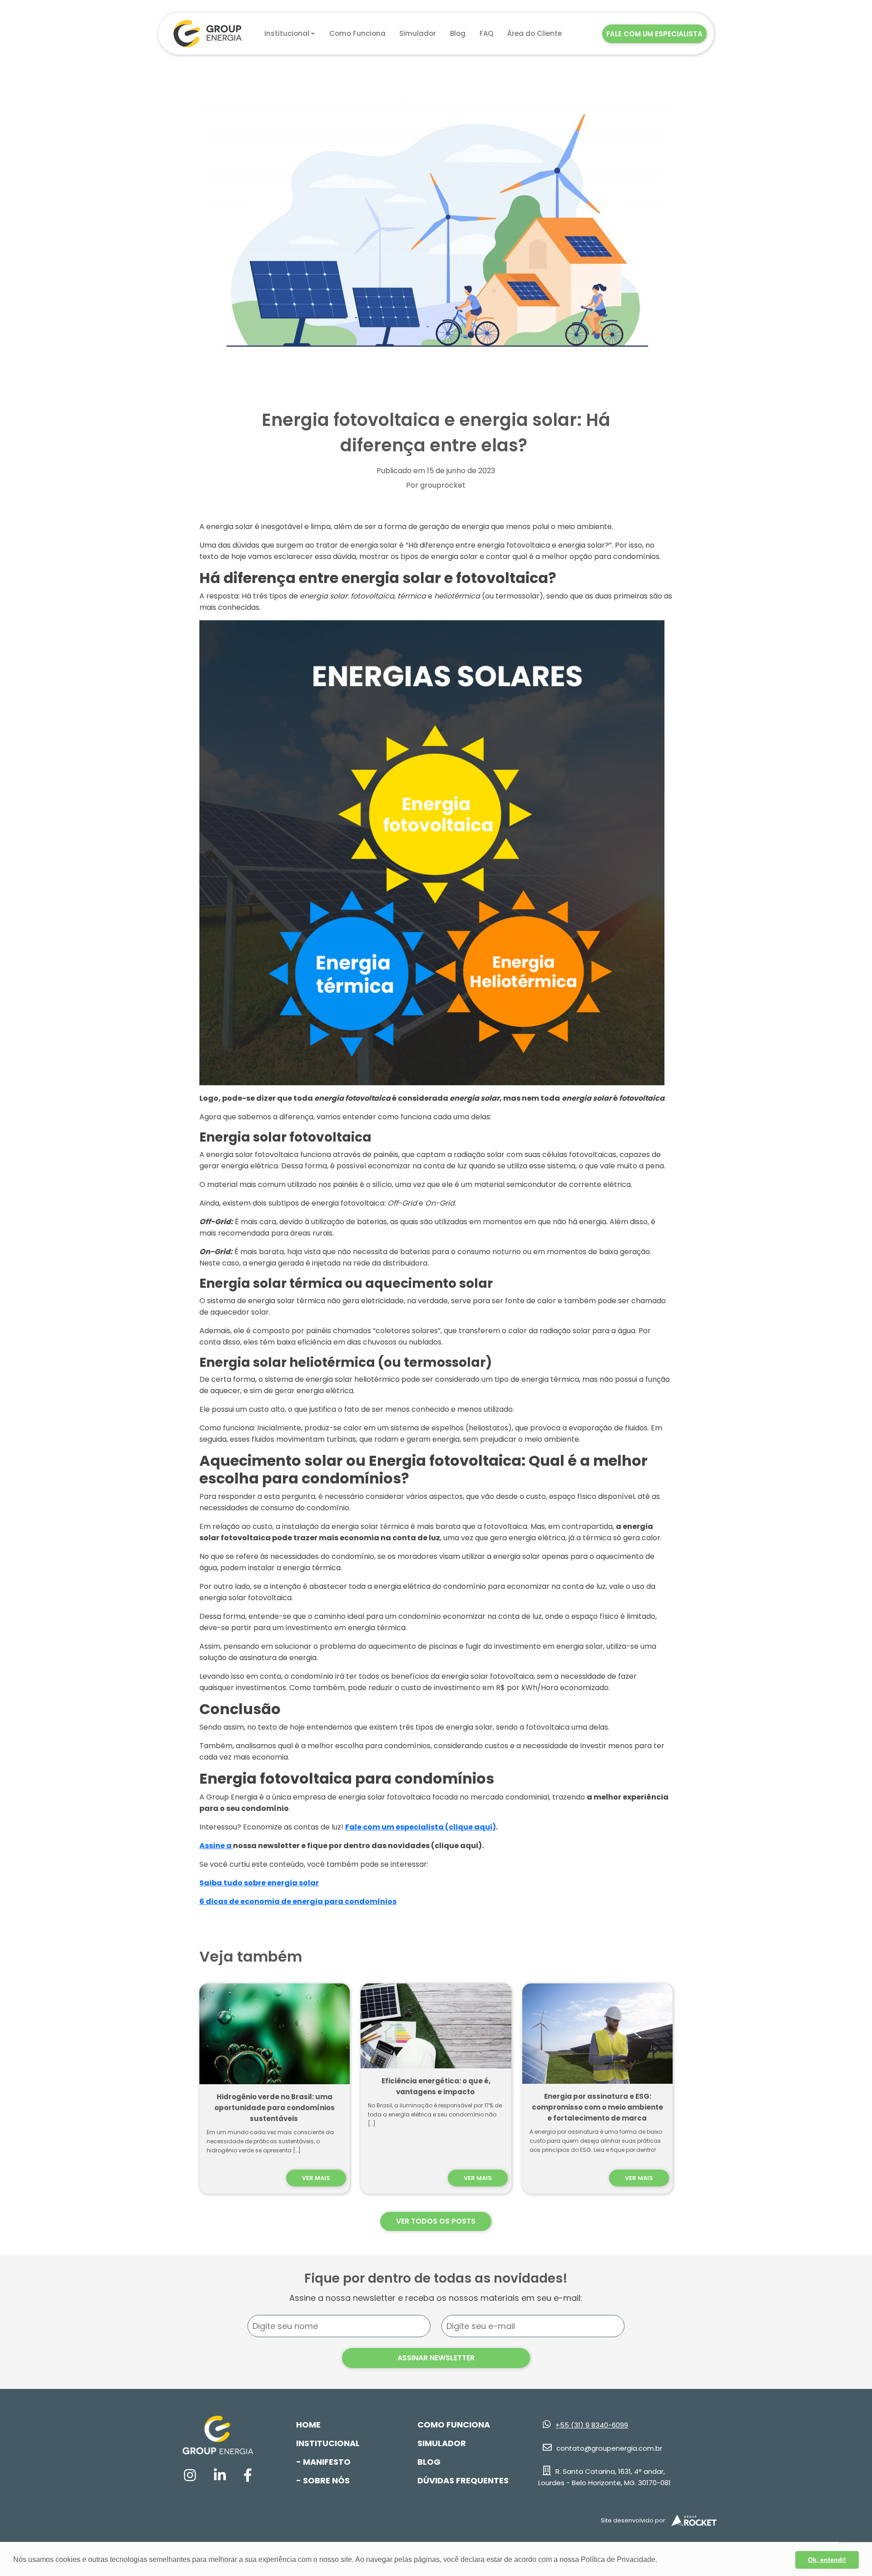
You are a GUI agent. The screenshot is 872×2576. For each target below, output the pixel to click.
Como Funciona (357, 33)
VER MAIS (316, 2178)
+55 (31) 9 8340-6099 (592, 2425)
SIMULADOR (442, 2443)
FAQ (486, 33)
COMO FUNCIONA (454, 2425)
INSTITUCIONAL (328, 2443)
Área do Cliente (535, 33)
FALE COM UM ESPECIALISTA (654, 34)
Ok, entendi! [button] (827, 2560)
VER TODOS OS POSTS (436, 2221)
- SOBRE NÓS (323, 2480)
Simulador (418, 33)
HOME (308, 2425)
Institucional (287, 33)
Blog (458, 33)
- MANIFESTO (323, 2462)
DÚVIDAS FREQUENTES (463, 2480)
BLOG (429, 2462)
